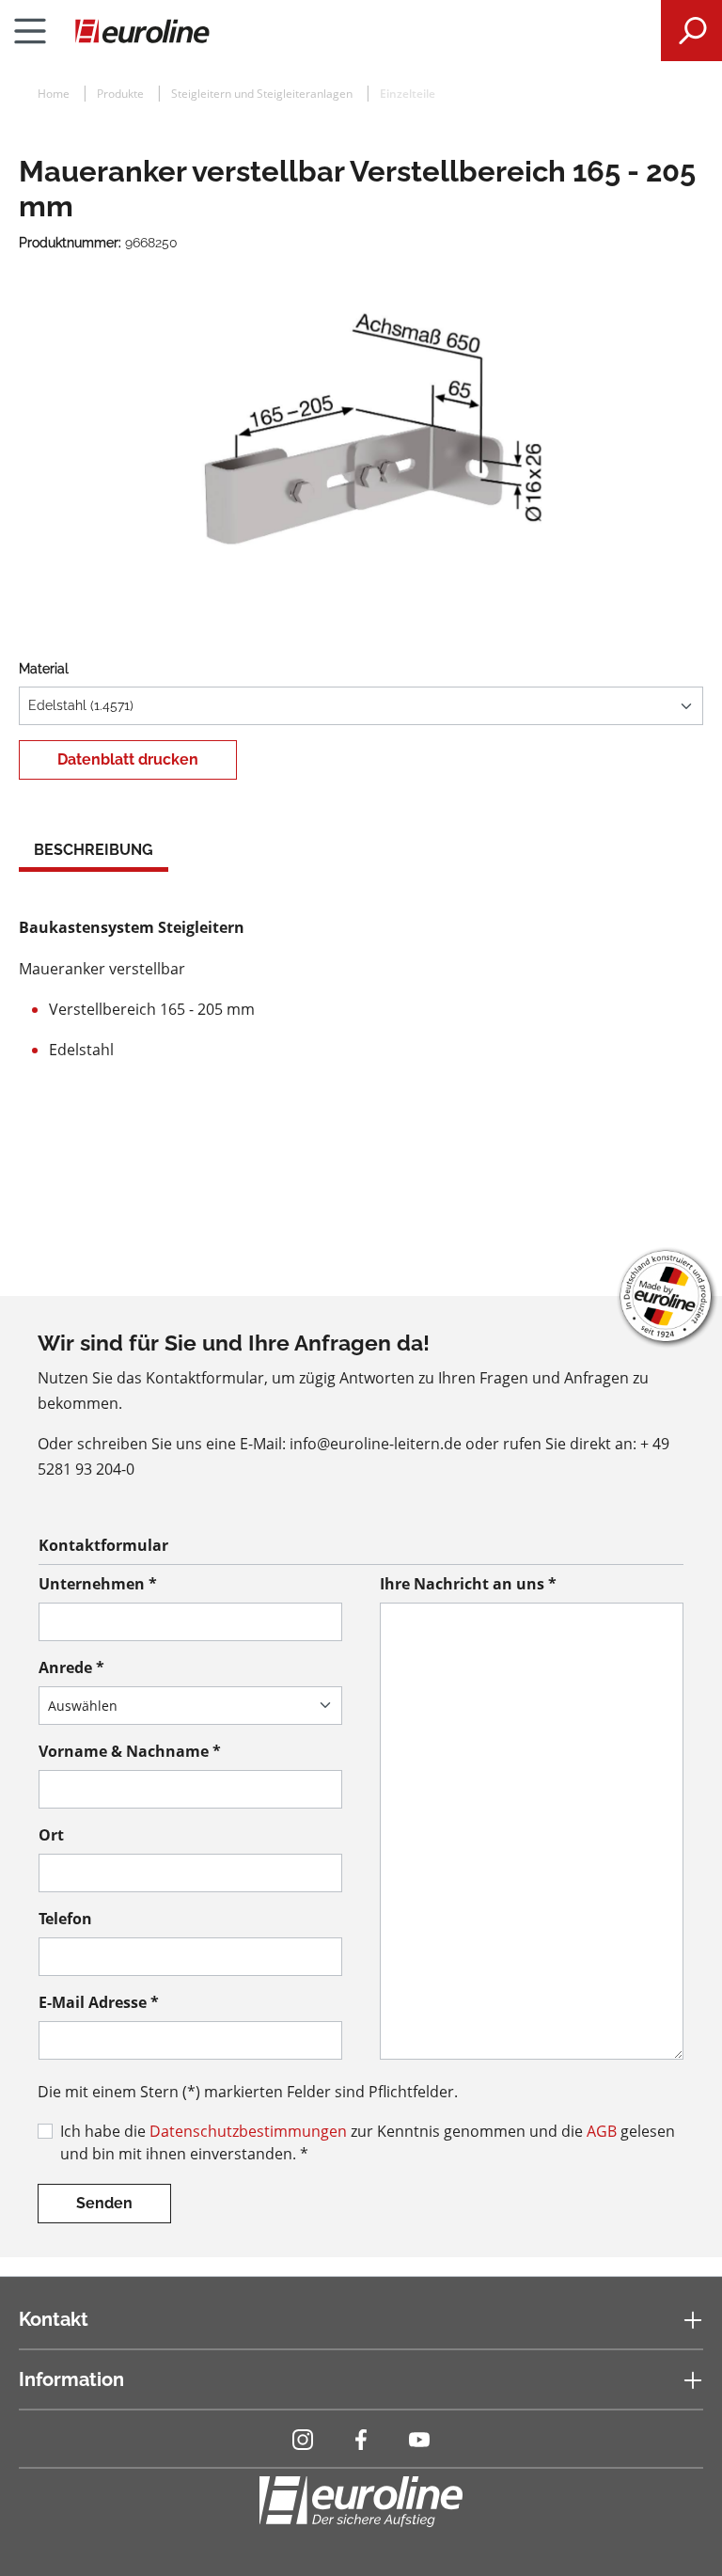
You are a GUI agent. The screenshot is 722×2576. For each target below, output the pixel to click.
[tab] (94, 852)
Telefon (65, 1919)
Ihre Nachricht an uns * (468, 1584)
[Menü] (30, 31)
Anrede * (71, 1667)
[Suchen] (691, 31)
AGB (602, 2131)
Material (44, 669)
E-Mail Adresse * (99, 2002)
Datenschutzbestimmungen (248, 2131)
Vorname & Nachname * (130, 1751)
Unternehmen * (98, 1584)
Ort (51, 1835)
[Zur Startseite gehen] (361, 31)
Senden (104, 2203)
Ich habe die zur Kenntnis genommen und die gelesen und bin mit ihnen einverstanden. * (368, 2142)
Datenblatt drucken (128, 759)
